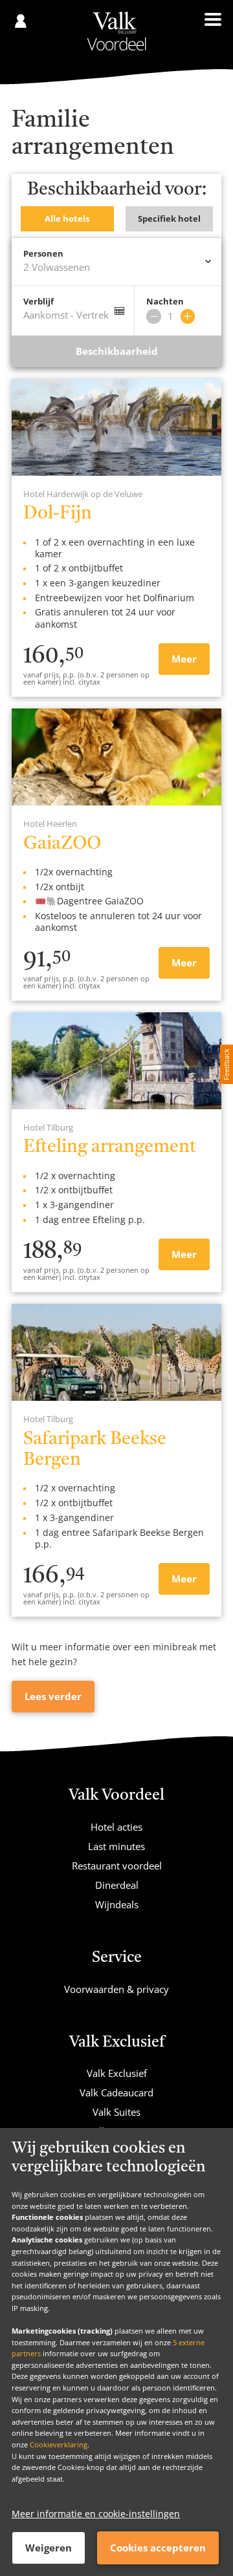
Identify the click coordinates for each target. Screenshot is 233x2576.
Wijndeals (117, 1904)
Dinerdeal (117, 1885)
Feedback (226, 1064)
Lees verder (53, 1696)
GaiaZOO (62, 844)
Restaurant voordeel (117, 1866)
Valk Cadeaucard (116, 2092)
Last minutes (116, 1846)
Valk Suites (116, 2112)
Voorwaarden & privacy (116, 1989)
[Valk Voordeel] (116, 31)
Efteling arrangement (110, 1147)
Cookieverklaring (59, 2444)
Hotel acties (116, 1827)
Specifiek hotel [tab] (169, 218)
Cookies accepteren (158, 2548)
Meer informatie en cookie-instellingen (96, 2514)
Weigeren (49, 2548)
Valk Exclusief (117, 2073)
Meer (184, 659)
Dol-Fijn (58, 514)
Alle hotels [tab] (67, 218)
